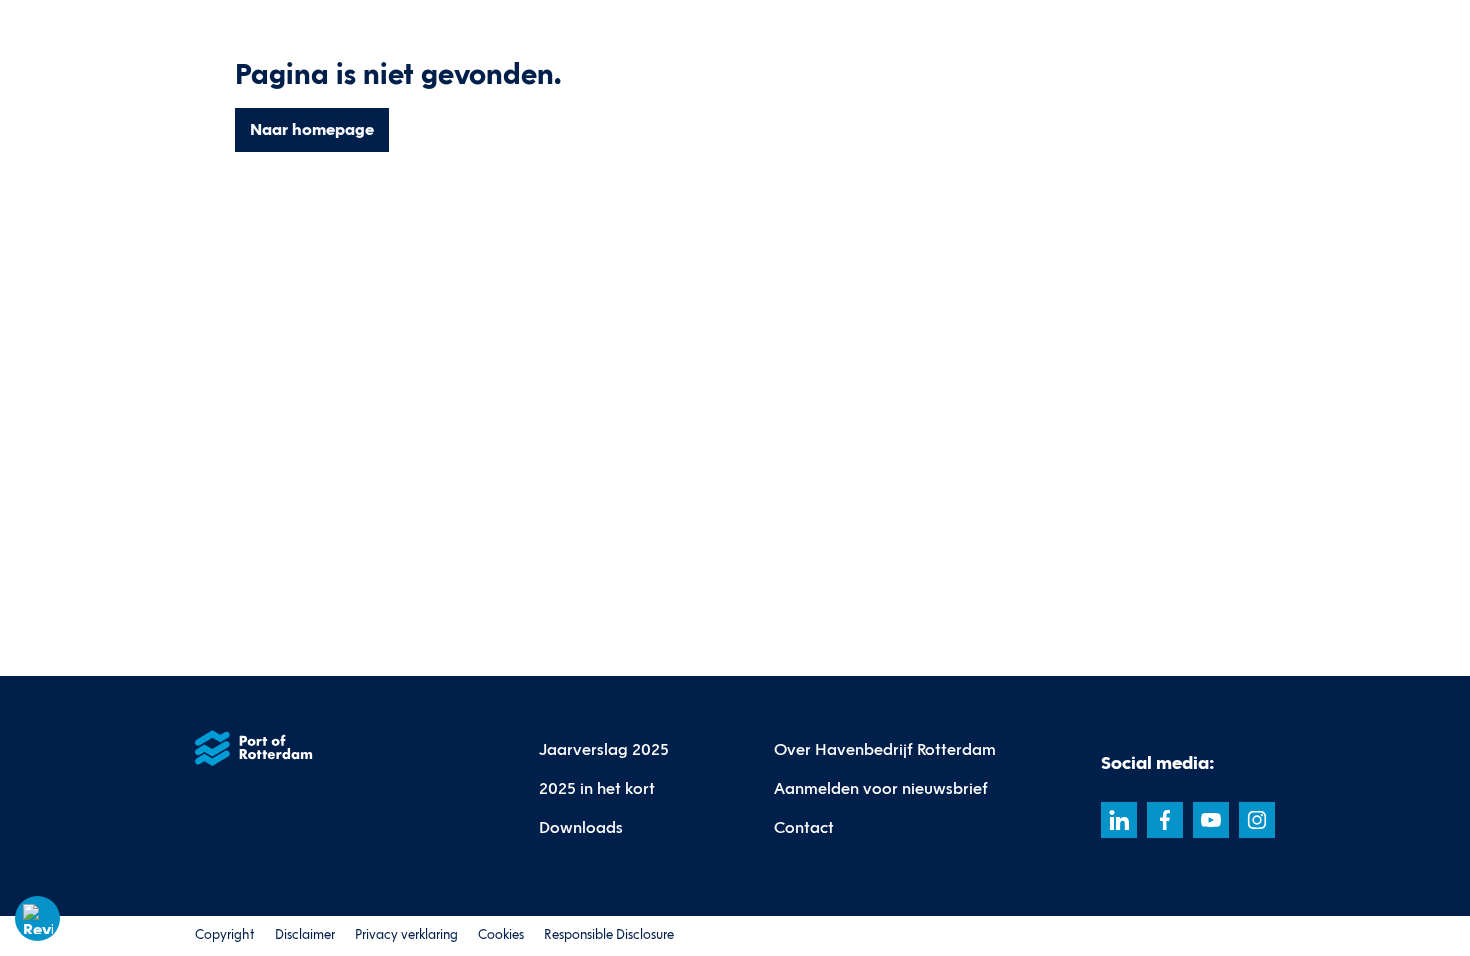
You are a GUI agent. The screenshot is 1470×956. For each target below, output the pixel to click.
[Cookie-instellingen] (38, 919)
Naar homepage (312, 129)
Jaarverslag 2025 (604, 749)
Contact (804, 827)
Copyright (225, 935)
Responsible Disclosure (609, 935)
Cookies (501, 935)
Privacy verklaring (406, 935)
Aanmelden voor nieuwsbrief (881, 788)
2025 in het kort (597, 788)
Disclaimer (305, 935)
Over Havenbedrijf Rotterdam (885, 749)
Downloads (581, 827)
